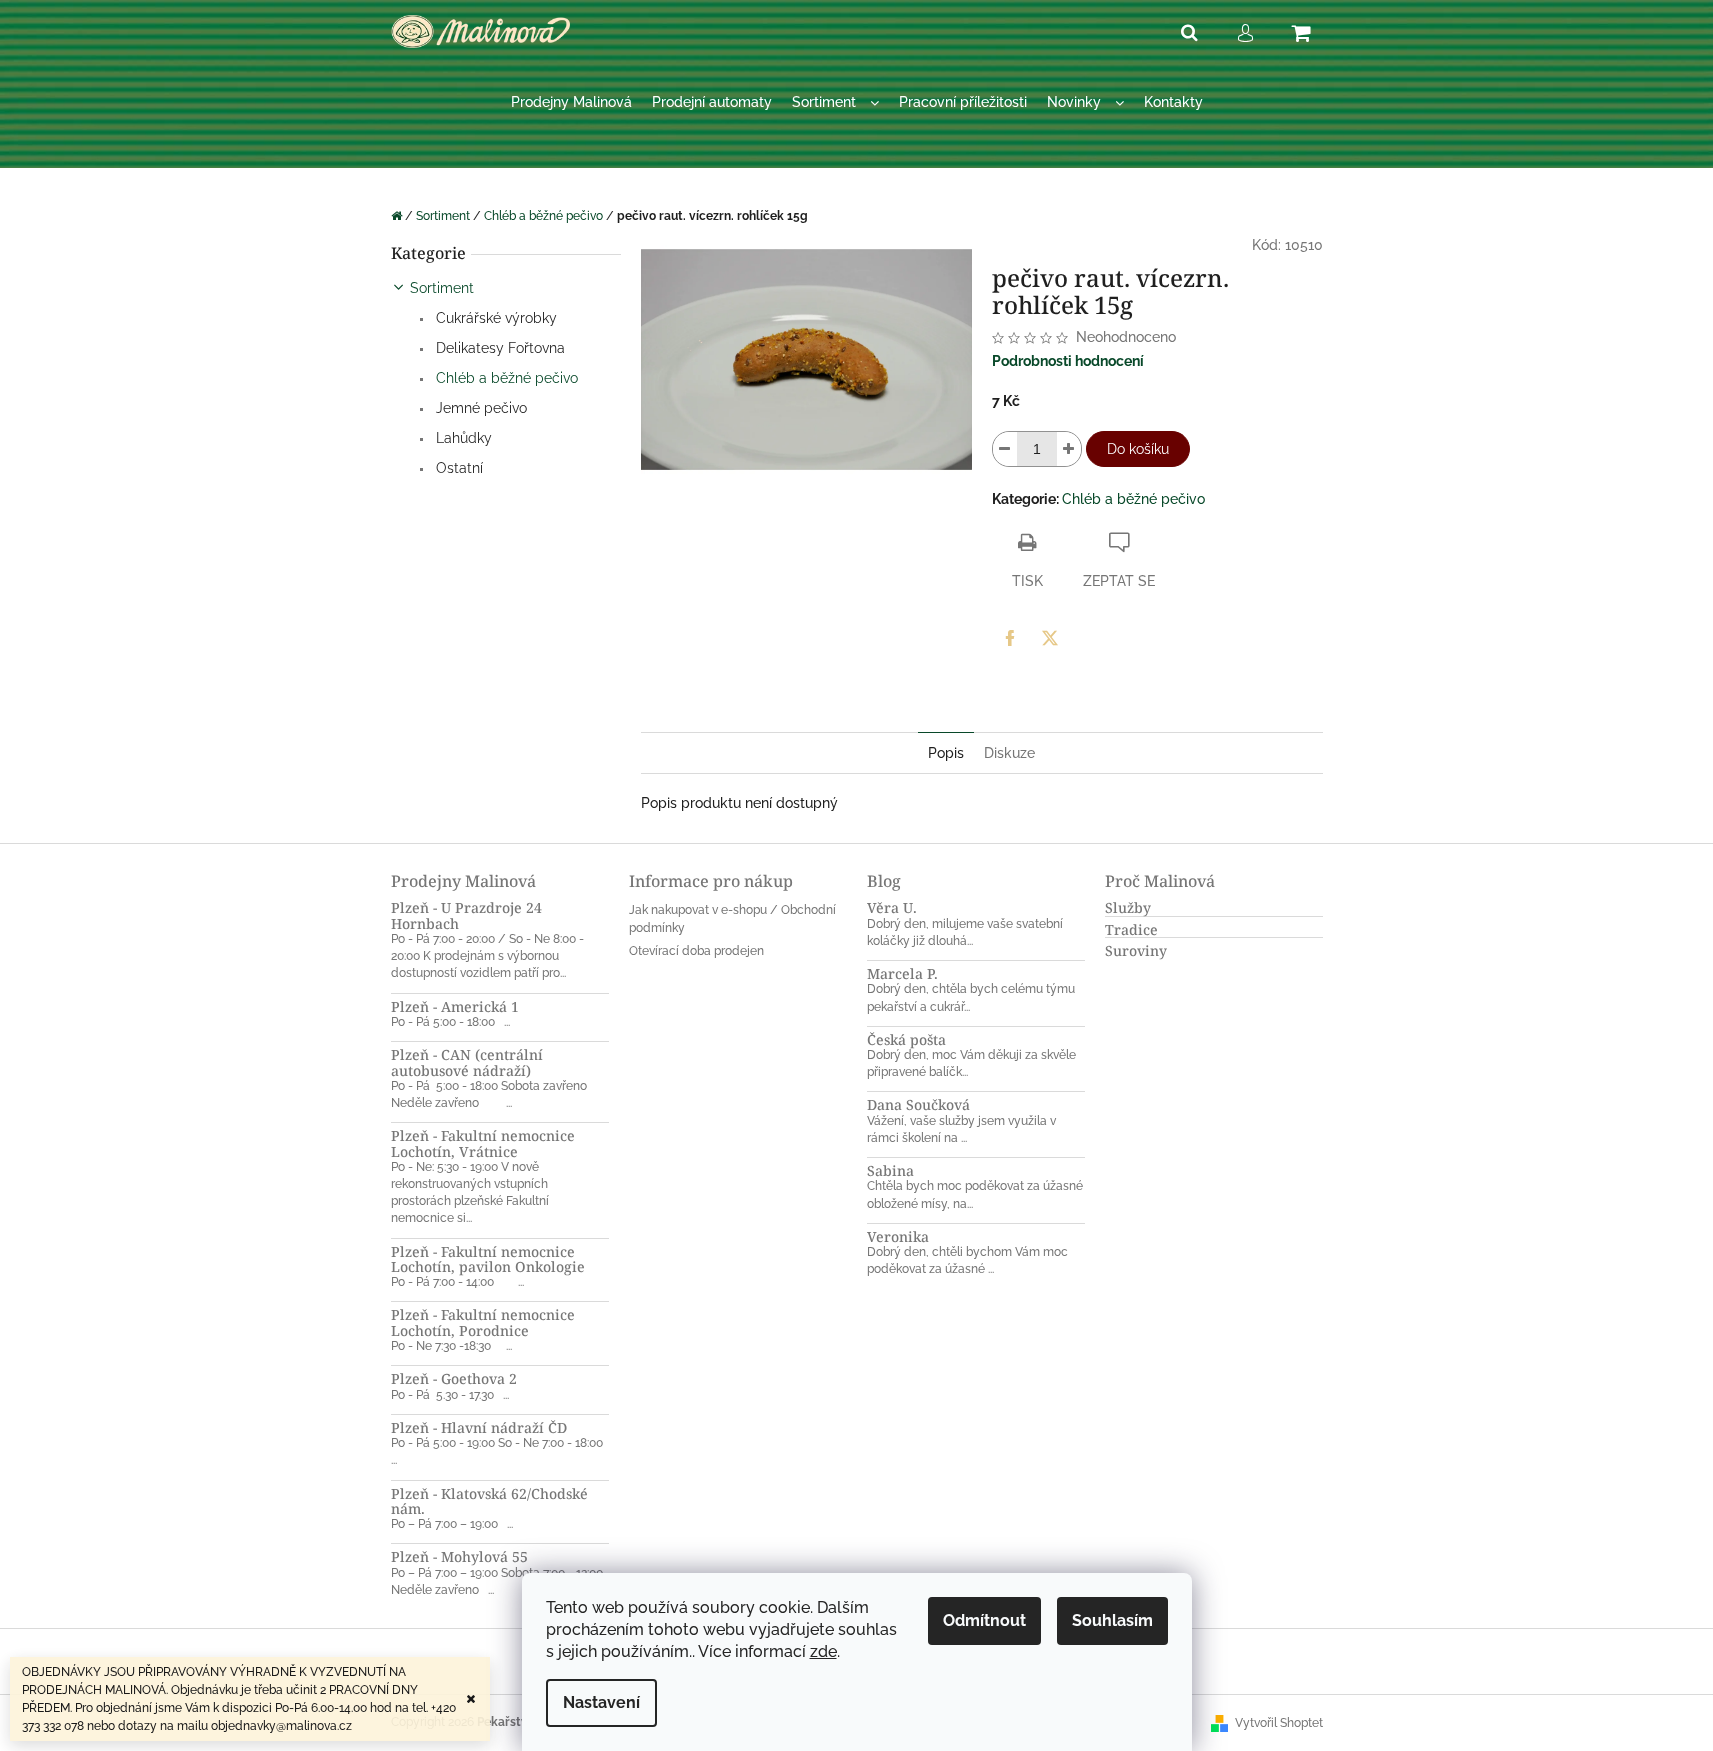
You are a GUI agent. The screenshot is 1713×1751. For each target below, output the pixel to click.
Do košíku (1138, 449)
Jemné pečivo (479, 408)
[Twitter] (1050, 638)
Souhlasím (1112, 1620)
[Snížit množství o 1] (1005, 449)
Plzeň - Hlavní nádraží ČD (479, 1427)
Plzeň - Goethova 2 (454, 1378)
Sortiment (442, 288)
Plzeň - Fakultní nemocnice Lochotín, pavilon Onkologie (488, 1259)
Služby (1128, 907)
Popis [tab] (946, 753)
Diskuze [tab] (1009, 753)
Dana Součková (918, 1104)
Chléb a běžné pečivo (505, 378)
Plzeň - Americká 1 (455, 1006)
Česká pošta (906, 1039)
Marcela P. (902, 973)
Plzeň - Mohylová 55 (459, 1556)
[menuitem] (571, 102)
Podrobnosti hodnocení (1068, 361)
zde (823, 1651)
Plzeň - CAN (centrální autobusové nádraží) (467, 1062)
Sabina (890, 1170)
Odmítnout (984, 1620)
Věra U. (892, 907)
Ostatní (457, 468)
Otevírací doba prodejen (696, 951)
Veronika (898, 1236)
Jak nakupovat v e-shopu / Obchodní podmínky (732, 918)
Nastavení (601, 1702)
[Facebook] (1010, 638)
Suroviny (1136, 950)
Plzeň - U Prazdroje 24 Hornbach (466, 915)
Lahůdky (462, 438)
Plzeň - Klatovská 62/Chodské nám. (489, 1501)
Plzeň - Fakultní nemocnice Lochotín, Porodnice (483, 1322)
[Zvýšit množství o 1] (1069, 449)
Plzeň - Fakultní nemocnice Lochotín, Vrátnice (483, 1143)
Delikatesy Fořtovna (498, 348)
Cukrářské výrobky (494, 318)
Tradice (1131, 929)
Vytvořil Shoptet (1279, 1723)
